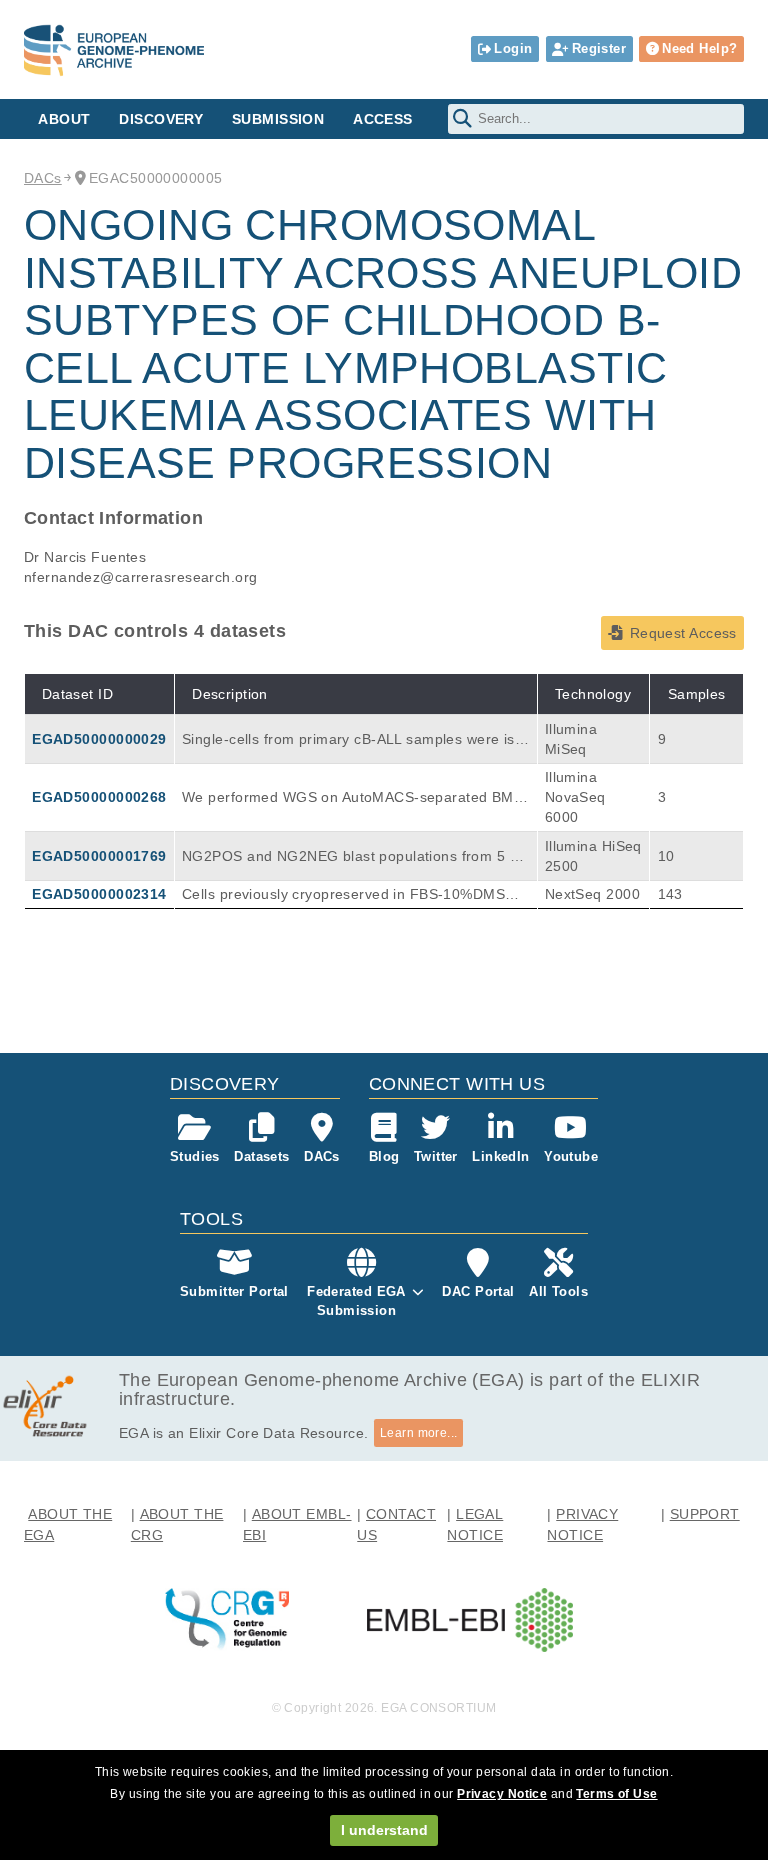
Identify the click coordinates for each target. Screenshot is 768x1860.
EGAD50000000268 (99, 797)
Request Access (683, 633)
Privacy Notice (502, 1794)
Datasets (261, 1156)
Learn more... (419, 1433)
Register (599, 48)
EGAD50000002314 (99, 894)
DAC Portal (478, 1291)
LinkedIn (500, 1156)
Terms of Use (616, 1794)
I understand (384, 1830)
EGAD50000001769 (99, 856)
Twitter (436, 1156)
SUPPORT (705, 1514)
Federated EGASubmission (356, 1300)
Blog (384, 1156)
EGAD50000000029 (99, 739)
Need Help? (699, 48)
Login (513, 48)
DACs (43, 178)
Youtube (571, 1156)
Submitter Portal (234, 1291)
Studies (195, 1156)
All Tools (558, 1291)
